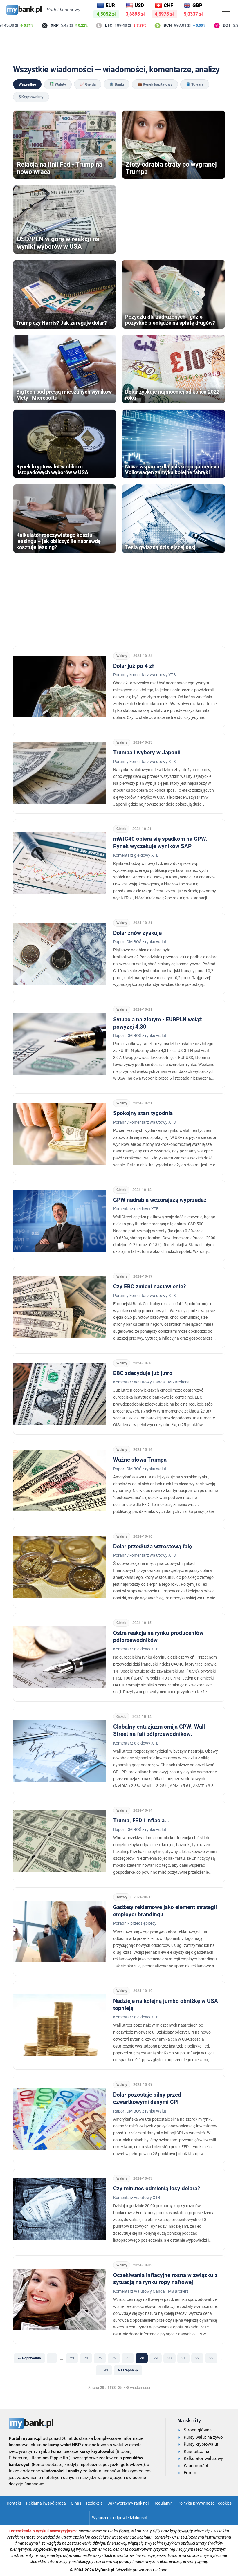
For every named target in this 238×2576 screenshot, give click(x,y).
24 (86, 2358)
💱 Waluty (58, 84)
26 (114, 2358)
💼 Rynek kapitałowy (155, 84)
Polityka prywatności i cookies (205, 2503)
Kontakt (14, 2503)
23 (72, 2358)
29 (156, 2358)
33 (211, 2358)
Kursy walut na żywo (203, 2437)
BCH (152, 25)
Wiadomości (196, 2466)
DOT (211, 25)
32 (197, 2358)
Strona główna (198, 2430)
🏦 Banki (117, 84)
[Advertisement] (119, 47)
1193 (104, 2370)
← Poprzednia (29, 2358)
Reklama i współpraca (46, 2503)
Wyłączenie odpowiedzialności (119, 2518)
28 (142, 2358)
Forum (190, 2473)
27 (128, 2358)
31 (183, 2358)
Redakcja (94, 2503)
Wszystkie (27, 84)
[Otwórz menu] (226, 10)
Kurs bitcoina (196, 2451)
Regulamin (163, 2503)
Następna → (128, 2370)
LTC (92, 25)
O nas (76, 2503)
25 (100, 2358)
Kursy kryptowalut (201, 2444)
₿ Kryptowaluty (31, 97)
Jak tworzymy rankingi (128, 2503)
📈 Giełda (88, 84)
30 (170, 2358)
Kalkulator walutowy (203, 2458)
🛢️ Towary (195, 84)
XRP (38, 25)
